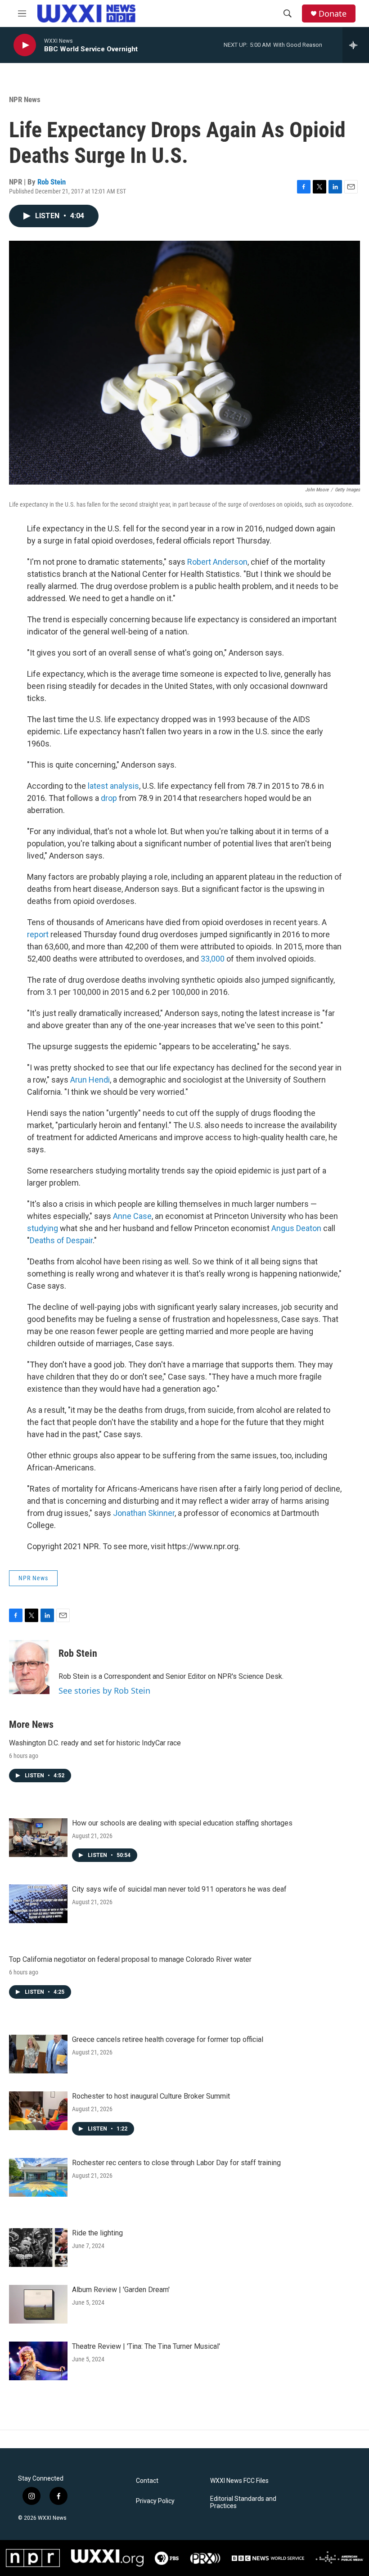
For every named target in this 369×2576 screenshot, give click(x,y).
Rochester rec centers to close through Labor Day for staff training (176, 2163)
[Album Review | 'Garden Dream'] (38, 2304)
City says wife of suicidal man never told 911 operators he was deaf (179, 1889)
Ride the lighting (97, 2233)
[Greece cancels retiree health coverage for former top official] (38, 2054)
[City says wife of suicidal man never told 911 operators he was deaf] (38, 1904)
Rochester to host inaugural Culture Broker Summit (151, 2096)
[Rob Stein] (29, 1667)
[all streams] (356, 45)
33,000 (213, 959)
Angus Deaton (296, 1228)
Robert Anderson (217, 562)
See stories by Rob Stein (104, 1690)
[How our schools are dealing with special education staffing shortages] (38, 1838)
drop (109, 798)
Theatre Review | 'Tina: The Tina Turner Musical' (146, 2346)
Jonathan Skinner (144, 1513)
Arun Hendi (89, 1080)
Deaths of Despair (61, 1240)
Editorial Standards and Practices (243, 2502)
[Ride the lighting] (38, 2248)
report (38, 934)
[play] (25, 45)
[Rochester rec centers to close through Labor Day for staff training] (38, 2177)
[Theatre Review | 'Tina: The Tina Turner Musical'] (38, 2361)
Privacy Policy (155, 2501)
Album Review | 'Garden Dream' (121, 2290)
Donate (333, 14)
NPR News (25, 99)
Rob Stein (52, 182)
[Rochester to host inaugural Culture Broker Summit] (38, 2111)
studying (43, 1228)
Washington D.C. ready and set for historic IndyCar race (95, 1743)
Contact (147, 2481)
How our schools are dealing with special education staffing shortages (182, 1823)
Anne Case (132, 1216)
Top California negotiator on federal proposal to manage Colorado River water (130, 1959)
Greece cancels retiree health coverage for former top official (168, 2039)
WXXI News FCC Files (239, 2481)
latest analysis (113, 786)
